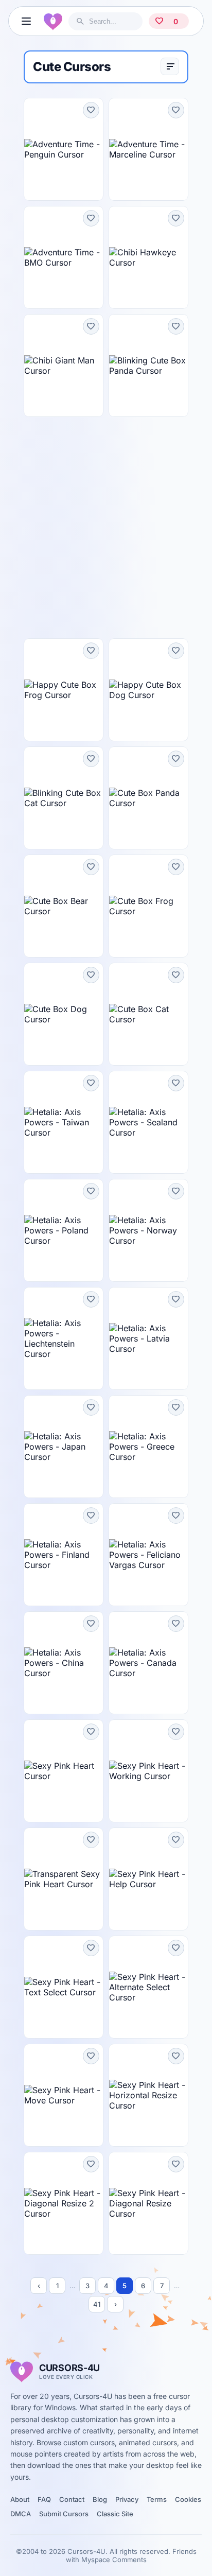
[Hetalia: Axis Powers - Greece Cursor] (148, 1447)
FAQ (44, 2499)
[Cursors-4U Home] (53, 21)
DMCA (21, 2514)
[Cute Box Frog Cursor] (148, 906)
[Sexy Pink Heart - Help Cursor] (148, 1879)
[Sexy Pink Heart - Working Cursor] (148, 1771)
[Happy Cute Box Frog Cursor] (64, 690)
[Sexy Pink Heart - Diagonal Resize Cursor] (148, 2203)
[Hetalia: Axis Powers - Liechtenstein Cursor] (64, 1338)
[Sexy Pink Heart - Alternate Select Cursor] (148, 1987)
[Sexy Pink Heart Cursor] (64, 1771)
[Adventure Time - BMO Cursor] (64, 257)
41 (97, 2304)
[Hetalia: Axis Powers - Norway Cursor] (148, 1230)
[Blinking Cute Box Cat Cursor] (64, 798)
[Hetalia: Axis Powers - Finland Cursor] (64, 1555)
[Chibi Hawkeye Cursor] (148, 257)
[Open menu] (26, 21)
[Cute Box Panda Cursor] (148, 798)
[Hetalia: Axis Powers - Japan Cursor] (64, 1447)
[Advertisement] (106, 528)
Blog (100, 2499)
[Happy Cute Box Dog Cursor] (148, 690)
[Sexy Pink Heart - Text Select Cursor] (64, 1987)
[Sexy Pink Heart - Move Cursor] (64, 2095)
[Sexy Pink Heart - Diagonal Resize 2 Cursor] (64, 2203)
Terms (157, 2499)
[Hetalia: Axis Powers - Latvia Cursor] (148, 1338)
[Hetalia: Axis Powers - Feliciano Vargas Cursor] (148, 1555)
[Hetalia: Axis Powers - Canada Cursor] (148, 1663)
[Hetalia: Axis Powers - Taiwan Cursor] (64, 1122)
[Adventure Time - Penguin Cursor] (64, 149)
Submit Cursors (64, 2514)
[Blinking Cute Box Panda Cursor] (148, 365)
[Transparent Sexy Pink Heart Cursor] (64, 1879)
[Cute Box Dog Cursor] (64, 1014)
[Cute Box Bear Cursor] (64, 906)
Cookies (188, 2499)
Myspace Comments (114, 2560)
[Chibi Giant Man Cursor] (64, 365)
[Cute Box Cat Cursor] (148, 1014)
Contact (72, 2499)
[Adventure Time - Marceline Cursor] (148, 149)
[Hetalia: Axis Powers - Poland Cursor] (64, 1230)
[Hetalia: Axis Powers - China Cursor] (64, 1663)
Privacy (127, 2499)
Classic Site (115, 2514)
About (20, 2499)
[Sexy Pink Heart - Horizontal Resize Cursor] (148, 2095)
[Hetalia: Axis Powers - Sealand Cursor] (148, 1122)
